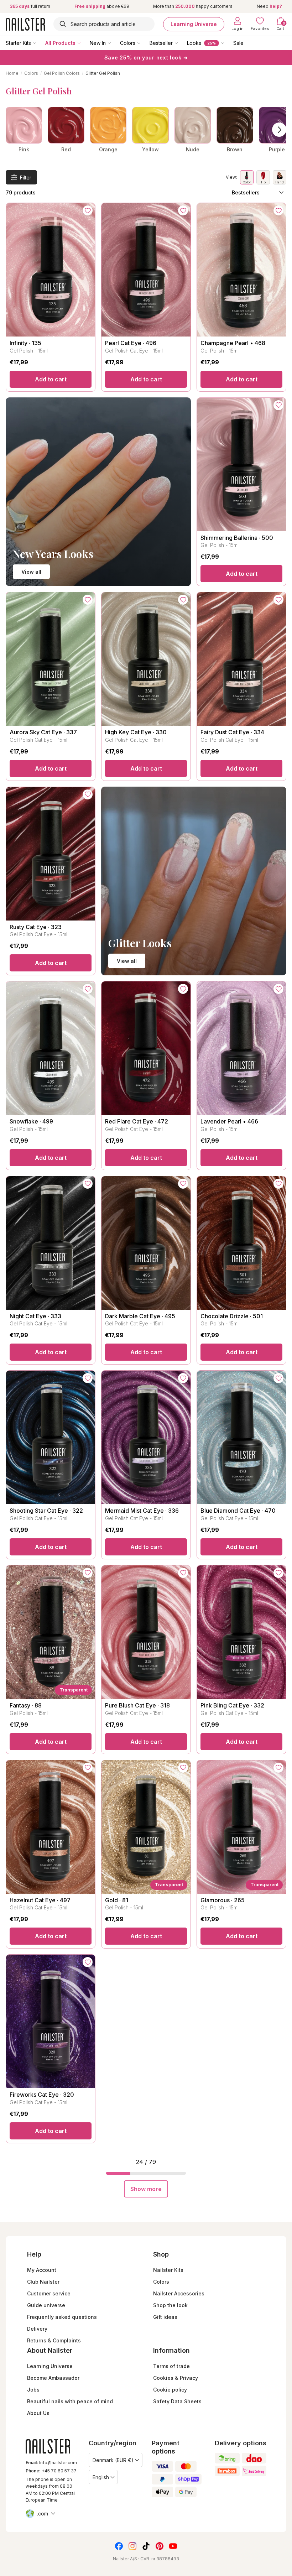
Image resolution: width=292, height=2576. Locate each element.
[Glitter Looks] (194, 881)
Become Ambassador (53, 2378)
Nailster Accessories (179, 2293)
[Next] (279, 130)
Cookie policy (170, 2390)
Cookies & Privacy (176, 2378)
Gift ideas (165, 2317)
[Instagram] (132, 2546)
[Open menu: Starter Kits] (40, 43)
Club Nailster (43, 2282)
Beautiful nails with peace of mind (70, 2401)
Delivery (37, 2329)
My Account (42, 2270)
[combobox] (104, 24)
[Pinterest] (160, 2546)
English (101, 2477)
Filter (26, 178)
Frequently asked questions (62, 2317)
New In (98, 43)
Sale (238, 43)
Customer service (49, 2293)
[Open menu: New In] (114, 43)
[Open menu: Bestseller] (181, 43)
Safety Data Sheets (177, 2401)
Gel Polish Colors (62, 73)
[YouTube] (173, 2546)
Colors (128, 43)
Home (12, 73)
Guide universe (46, 2305)
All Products (60, 43)
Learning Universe (194, 24)
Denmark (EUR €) (113, 2460)
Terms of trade (171, 2366)
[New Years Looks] (98, 492)
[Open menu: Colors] (144, 43)
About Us (38, 2413)
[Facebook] (119, 2546)
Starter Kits (18, 43)
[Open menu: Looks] (228, 43)
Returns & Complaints (54, 2340)
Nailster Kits (168, 2270)
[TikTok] (146, 2546)
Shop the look (170, 2305)
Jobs (33, 2390)
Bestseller (161, 43)
